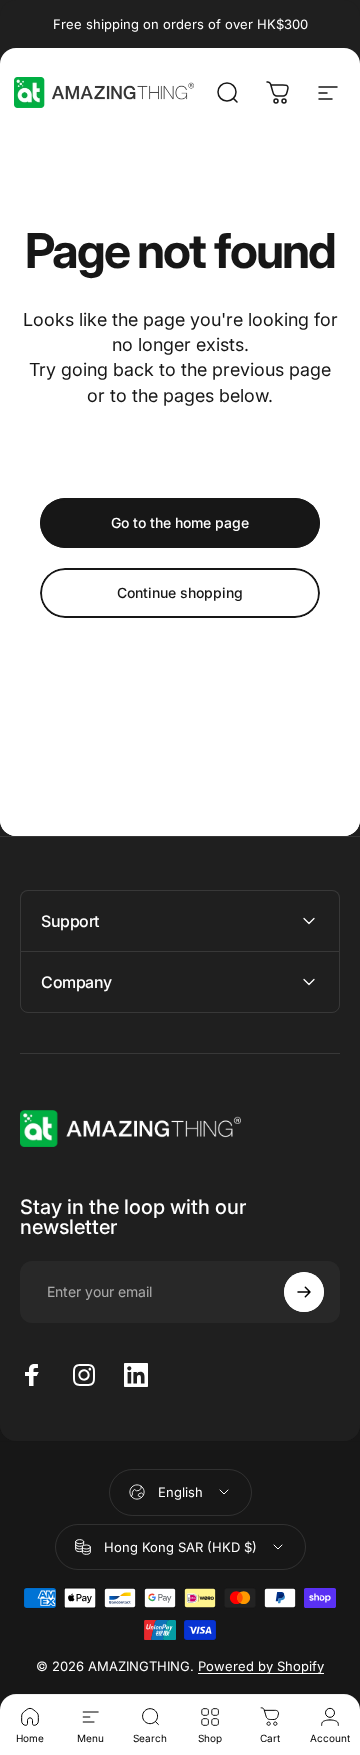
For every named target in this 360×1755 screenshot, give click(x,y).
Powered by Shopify (261, 1666)
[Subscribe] (304, 1292)
